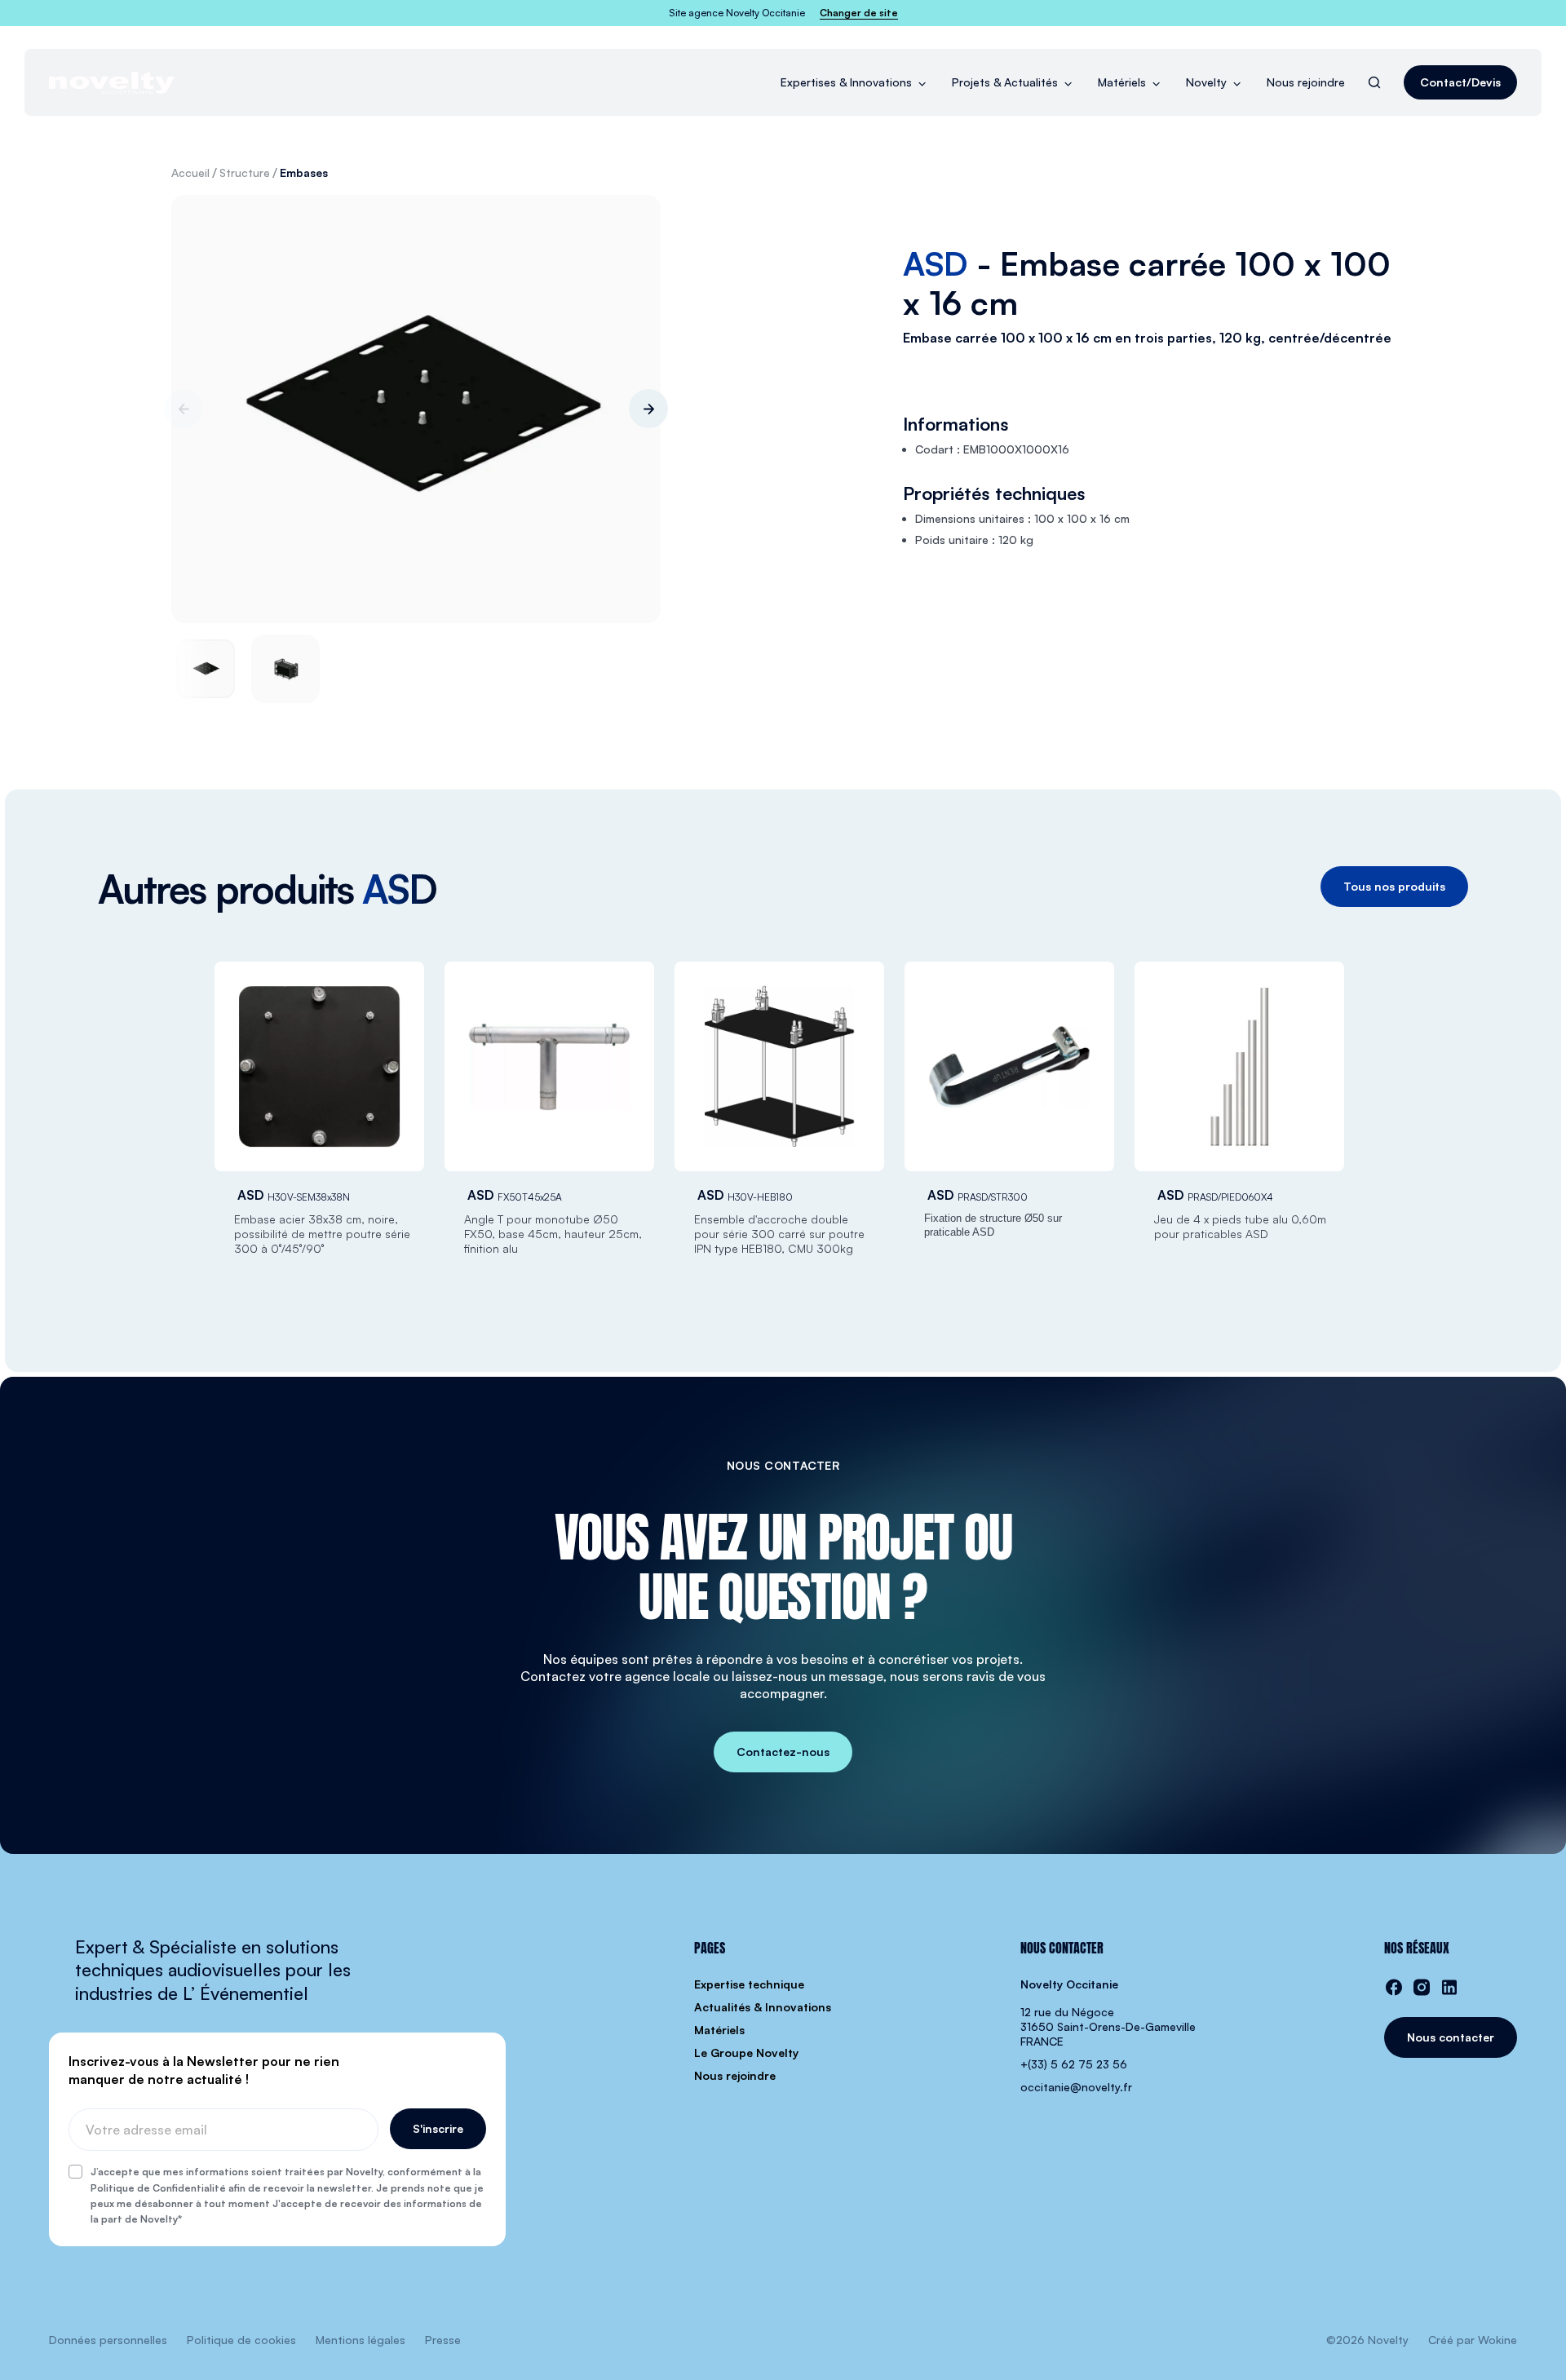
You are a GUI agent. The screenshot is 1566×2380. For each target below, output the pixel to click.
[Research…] (1374, 82)
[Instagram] (1422, 1987)
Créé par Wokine (1473, 2340)
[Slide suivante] (648, 409)
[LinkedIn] (1449, 1987)
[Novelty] (112, 83)
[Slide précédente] (184, 409)
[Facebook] (1394, 1987)
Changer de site (859, 13)
